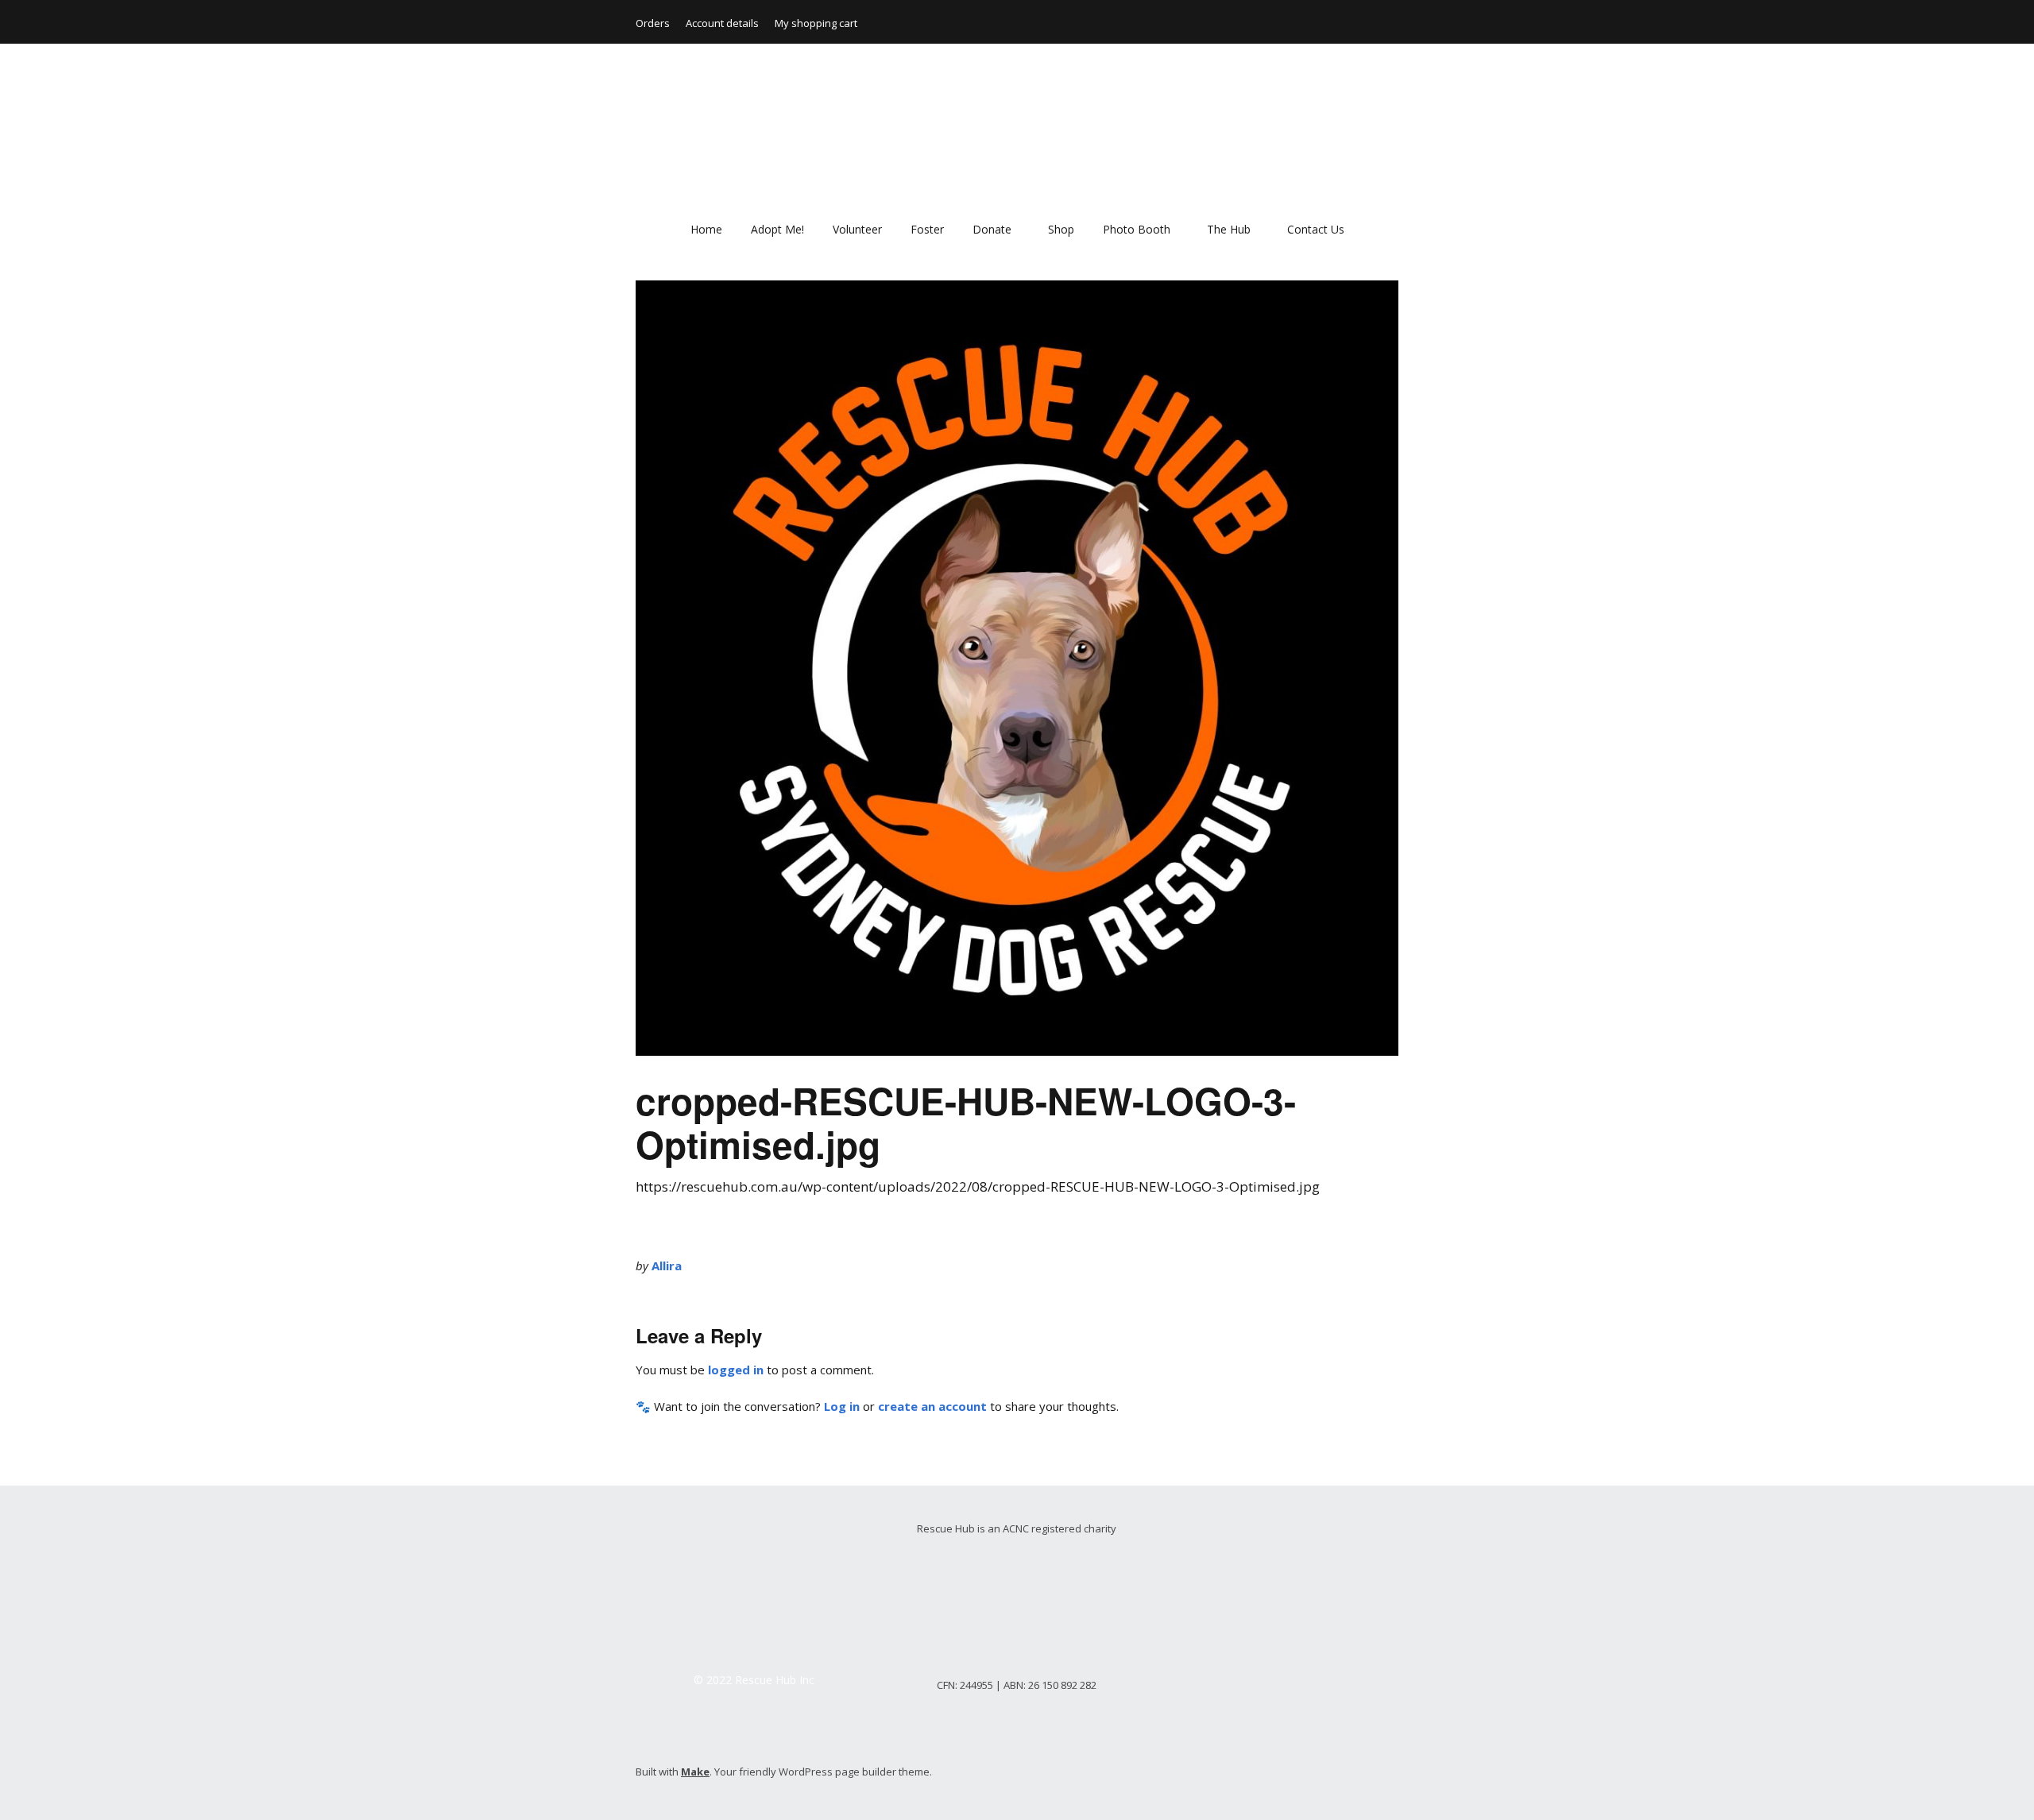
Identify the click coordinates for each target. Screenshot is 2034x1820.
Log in (842, 1406)
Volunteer (857, 229)
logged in (736, 1370)
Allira (667, 1265)
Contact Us (1316, 229)
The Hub (1229, 229)
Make (695, 1772)
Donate (992, 229)
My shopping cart (816, 23)
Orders (653, 23)
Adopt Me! (777, 229)
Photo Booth (1137, 229)
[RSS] (1390, 1774)
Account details (722, 23)
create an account (932, 1406)
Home (706, 229)
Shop (1061, 229)
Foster (927, 229)
